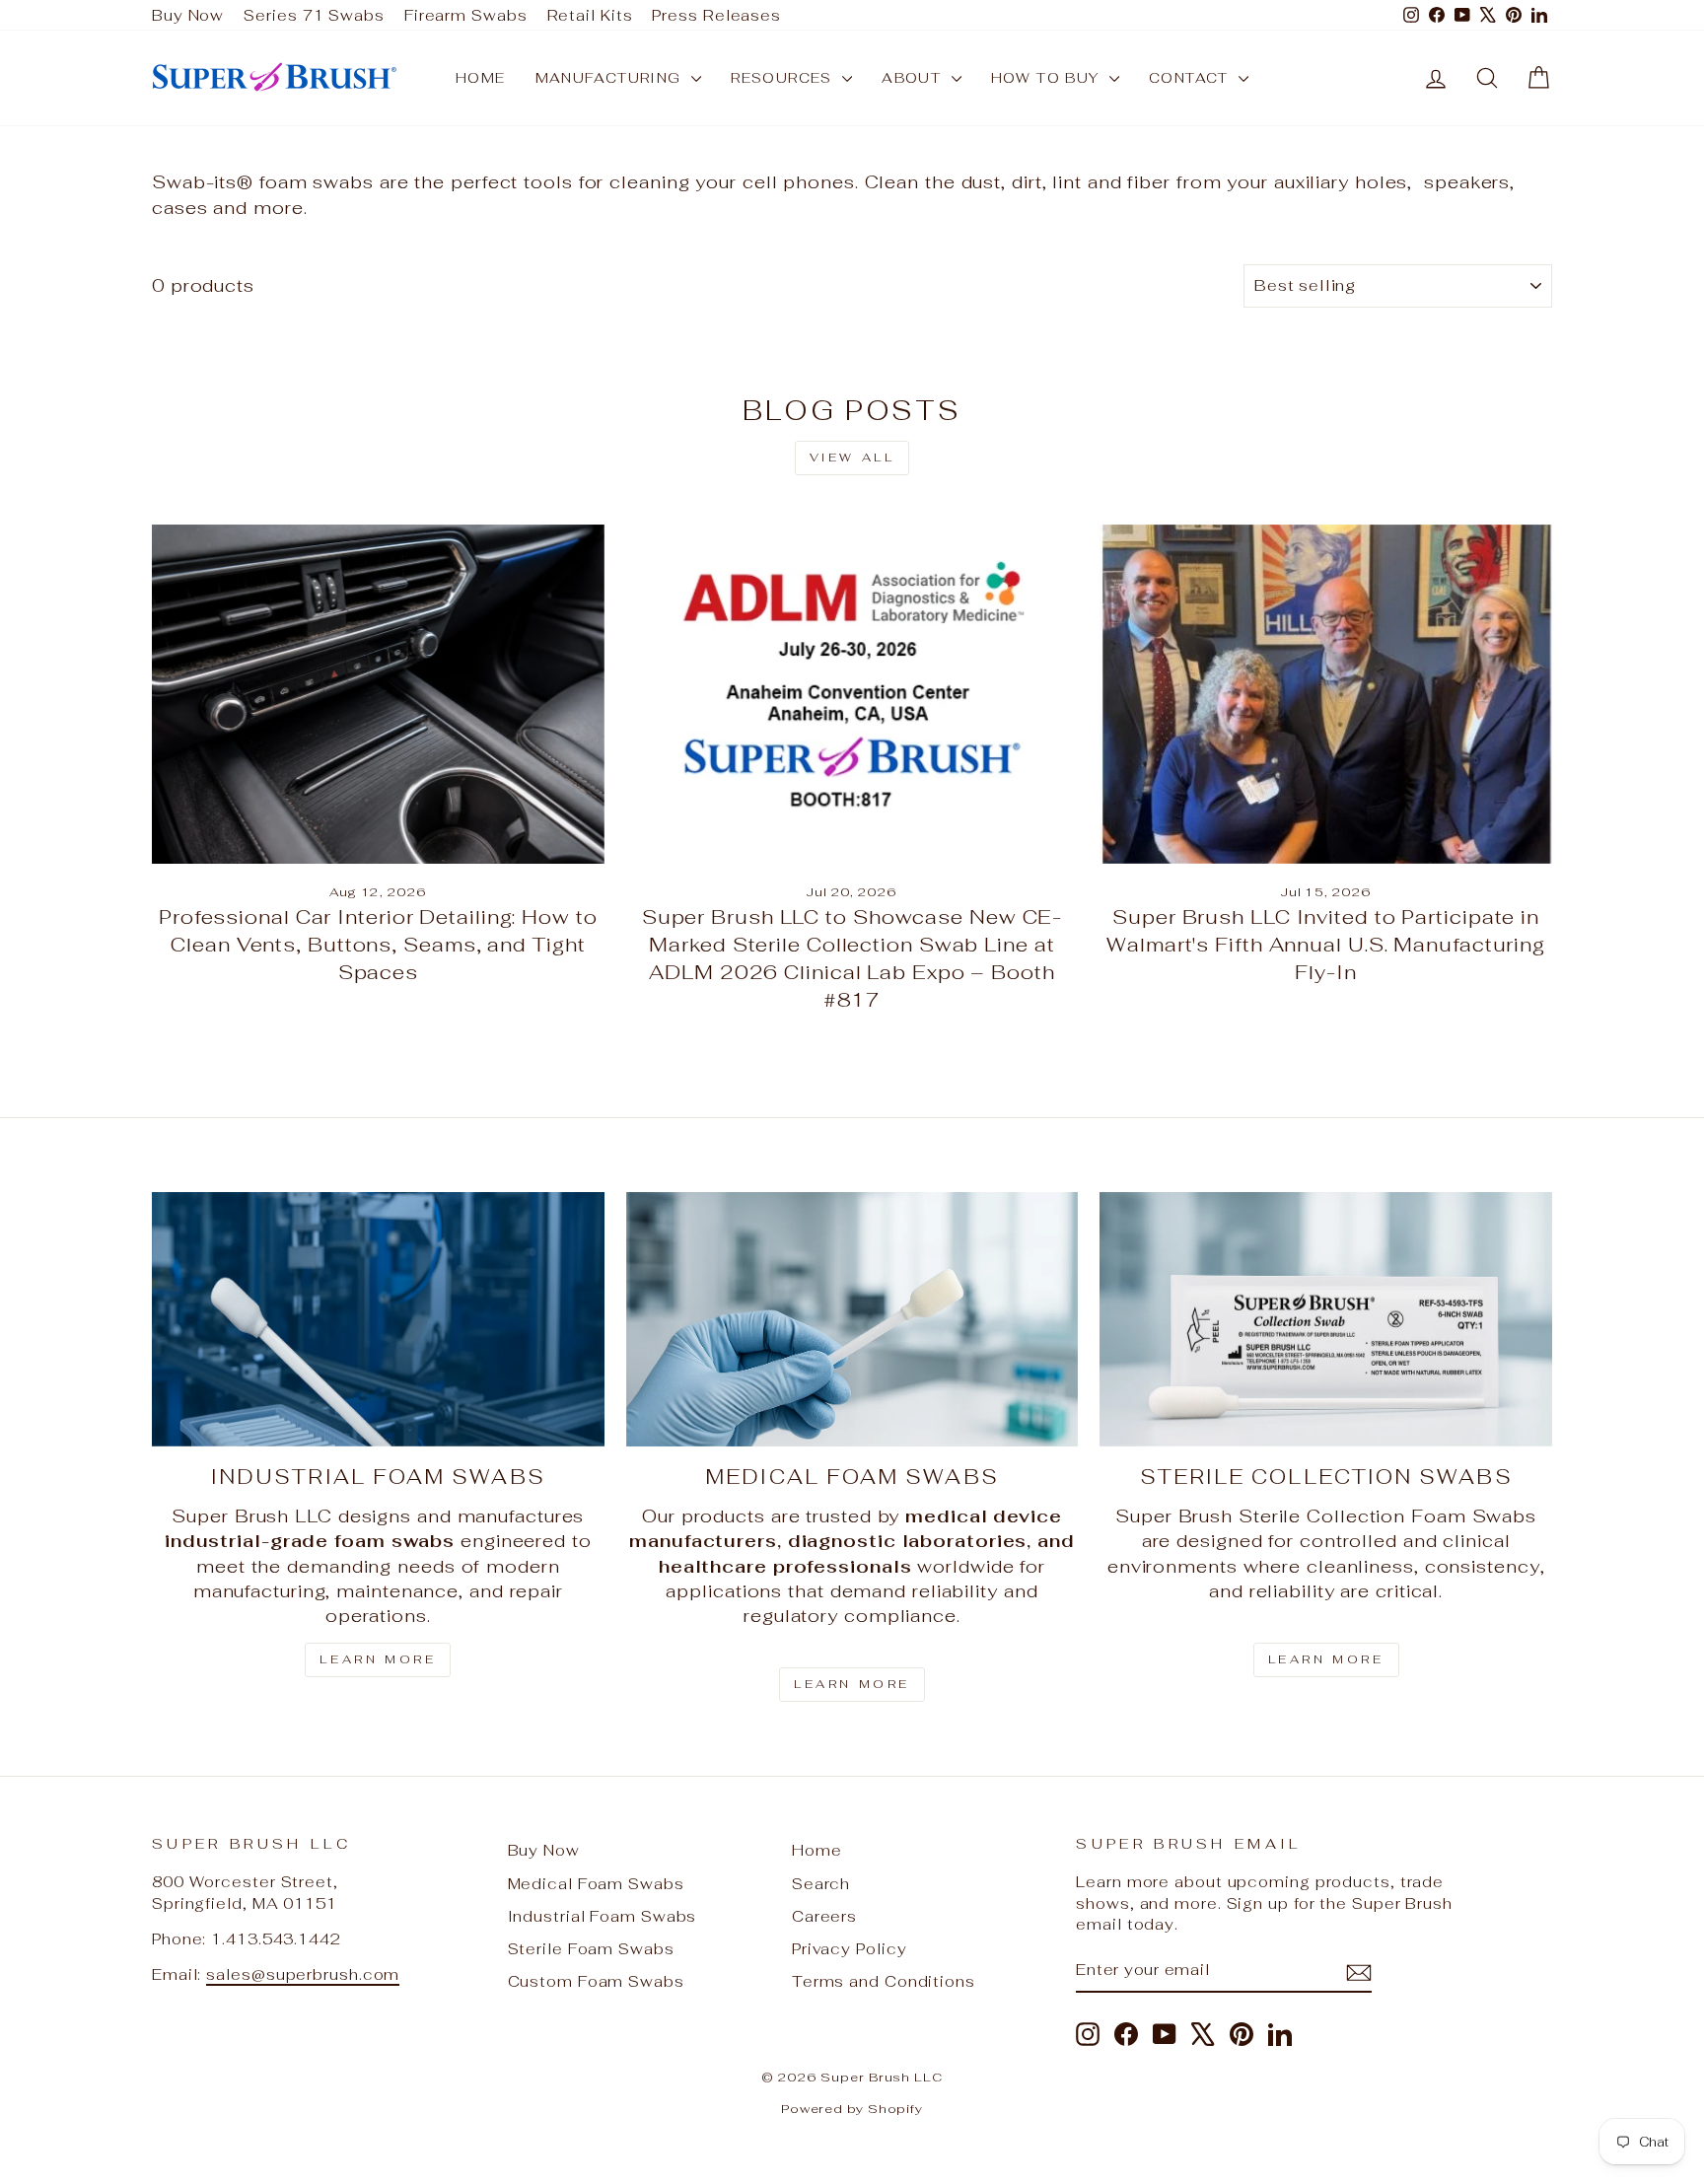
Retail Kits (590, 15)
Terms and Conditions (884, 1981)
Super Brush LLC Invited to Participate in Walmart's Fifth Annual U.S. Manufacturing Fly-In (1326, 945)
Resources (784, 78)
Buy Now (188, 15)
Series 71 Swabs (314, 15)
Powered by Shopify (852, 2109)
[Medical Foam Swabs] (852, 1319)
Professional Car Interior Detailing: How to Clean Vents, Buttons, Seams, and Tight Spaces (378, 945)
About (914, 78)
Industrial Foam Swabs (603, 1916)
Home (481, 78)
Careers (824, 1916)
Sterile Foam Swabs (591, 1949)
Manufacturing (611, 78)
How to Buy (1048, 78)
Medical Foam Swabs (596, 1884)
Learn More (378, 1659)
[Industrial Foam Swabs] (378, 1319)
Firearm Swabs (466, 15)
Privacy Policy (850, 1949)
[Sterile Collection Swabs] (1326, 1319)
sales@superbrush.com (303, 1974)
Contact (1191, 78)
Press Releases (716, 15)
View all (852, 458)
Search (821, 1884)
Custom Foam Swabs (596, 1981)
